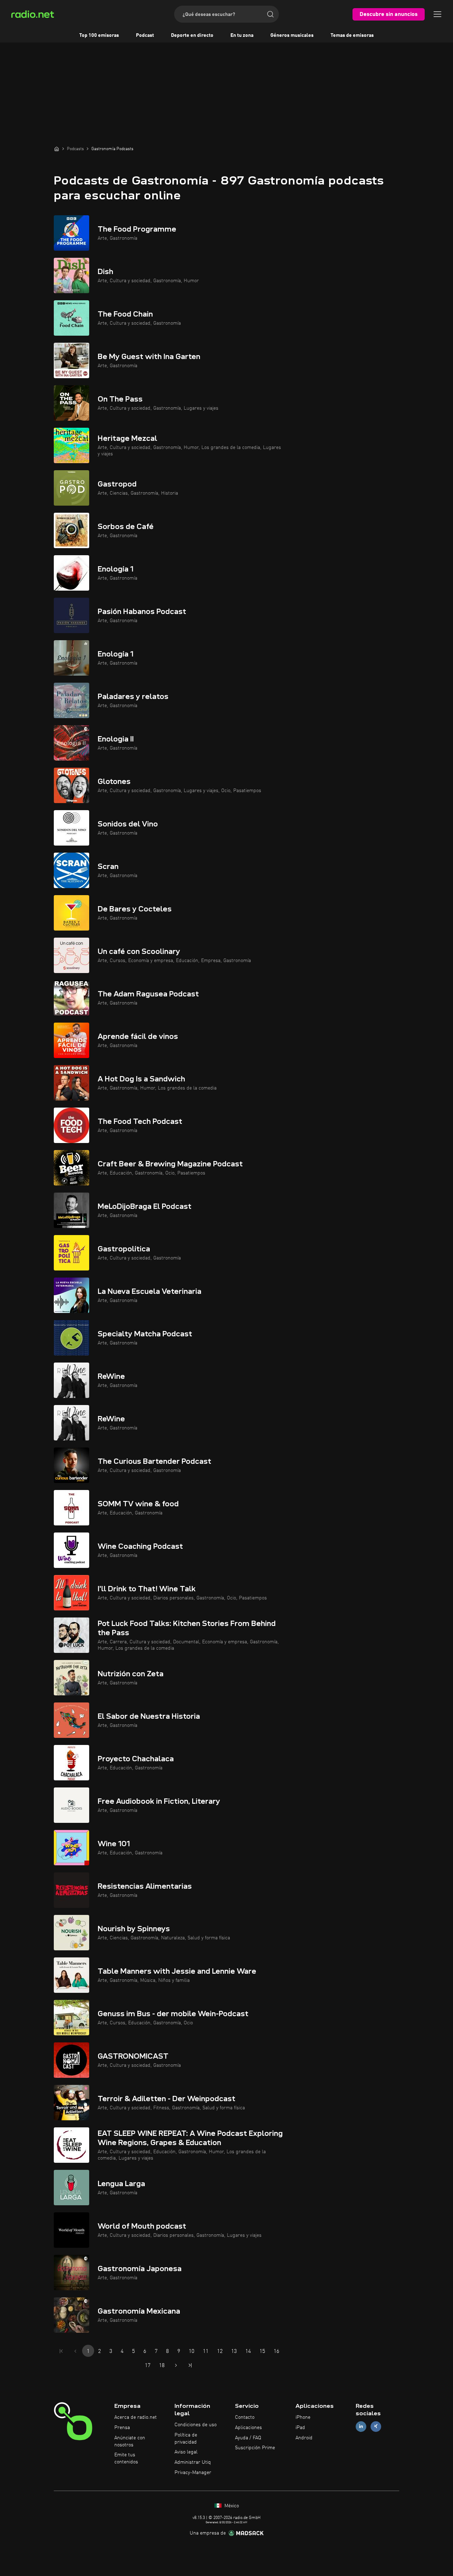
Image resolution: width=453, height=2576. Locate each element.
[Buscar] (270, 14)
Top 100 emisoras (99, 35)
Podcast (145, 35)
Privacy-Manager (193, 2473)
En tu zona (242, 35)
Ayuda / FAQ (248, 2438)
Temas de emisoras (352, 35)
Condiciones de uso (196, 2425)
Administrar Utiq (193, 2462)
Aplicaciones (248, 2428)
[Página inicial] (57, 149)
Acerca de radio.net (136, 2417)
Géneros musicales (292, 35)
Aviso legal (186, 2452)
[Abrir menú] (437, 14)
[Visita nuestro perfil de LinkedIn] (361, 2426)
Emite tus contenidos (126, 2458)
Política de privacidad (186, 2439)
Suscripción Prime (255, 2448)
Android (304, 2438)
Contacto (245, 2417)
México (231, 2506)
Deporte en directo (192, 35)
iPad (300, 2428)
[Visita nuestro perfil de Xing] (376, 2426)
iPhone (303, 2417)
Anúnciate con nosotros (130, 2441)
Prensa (122, 2428)
